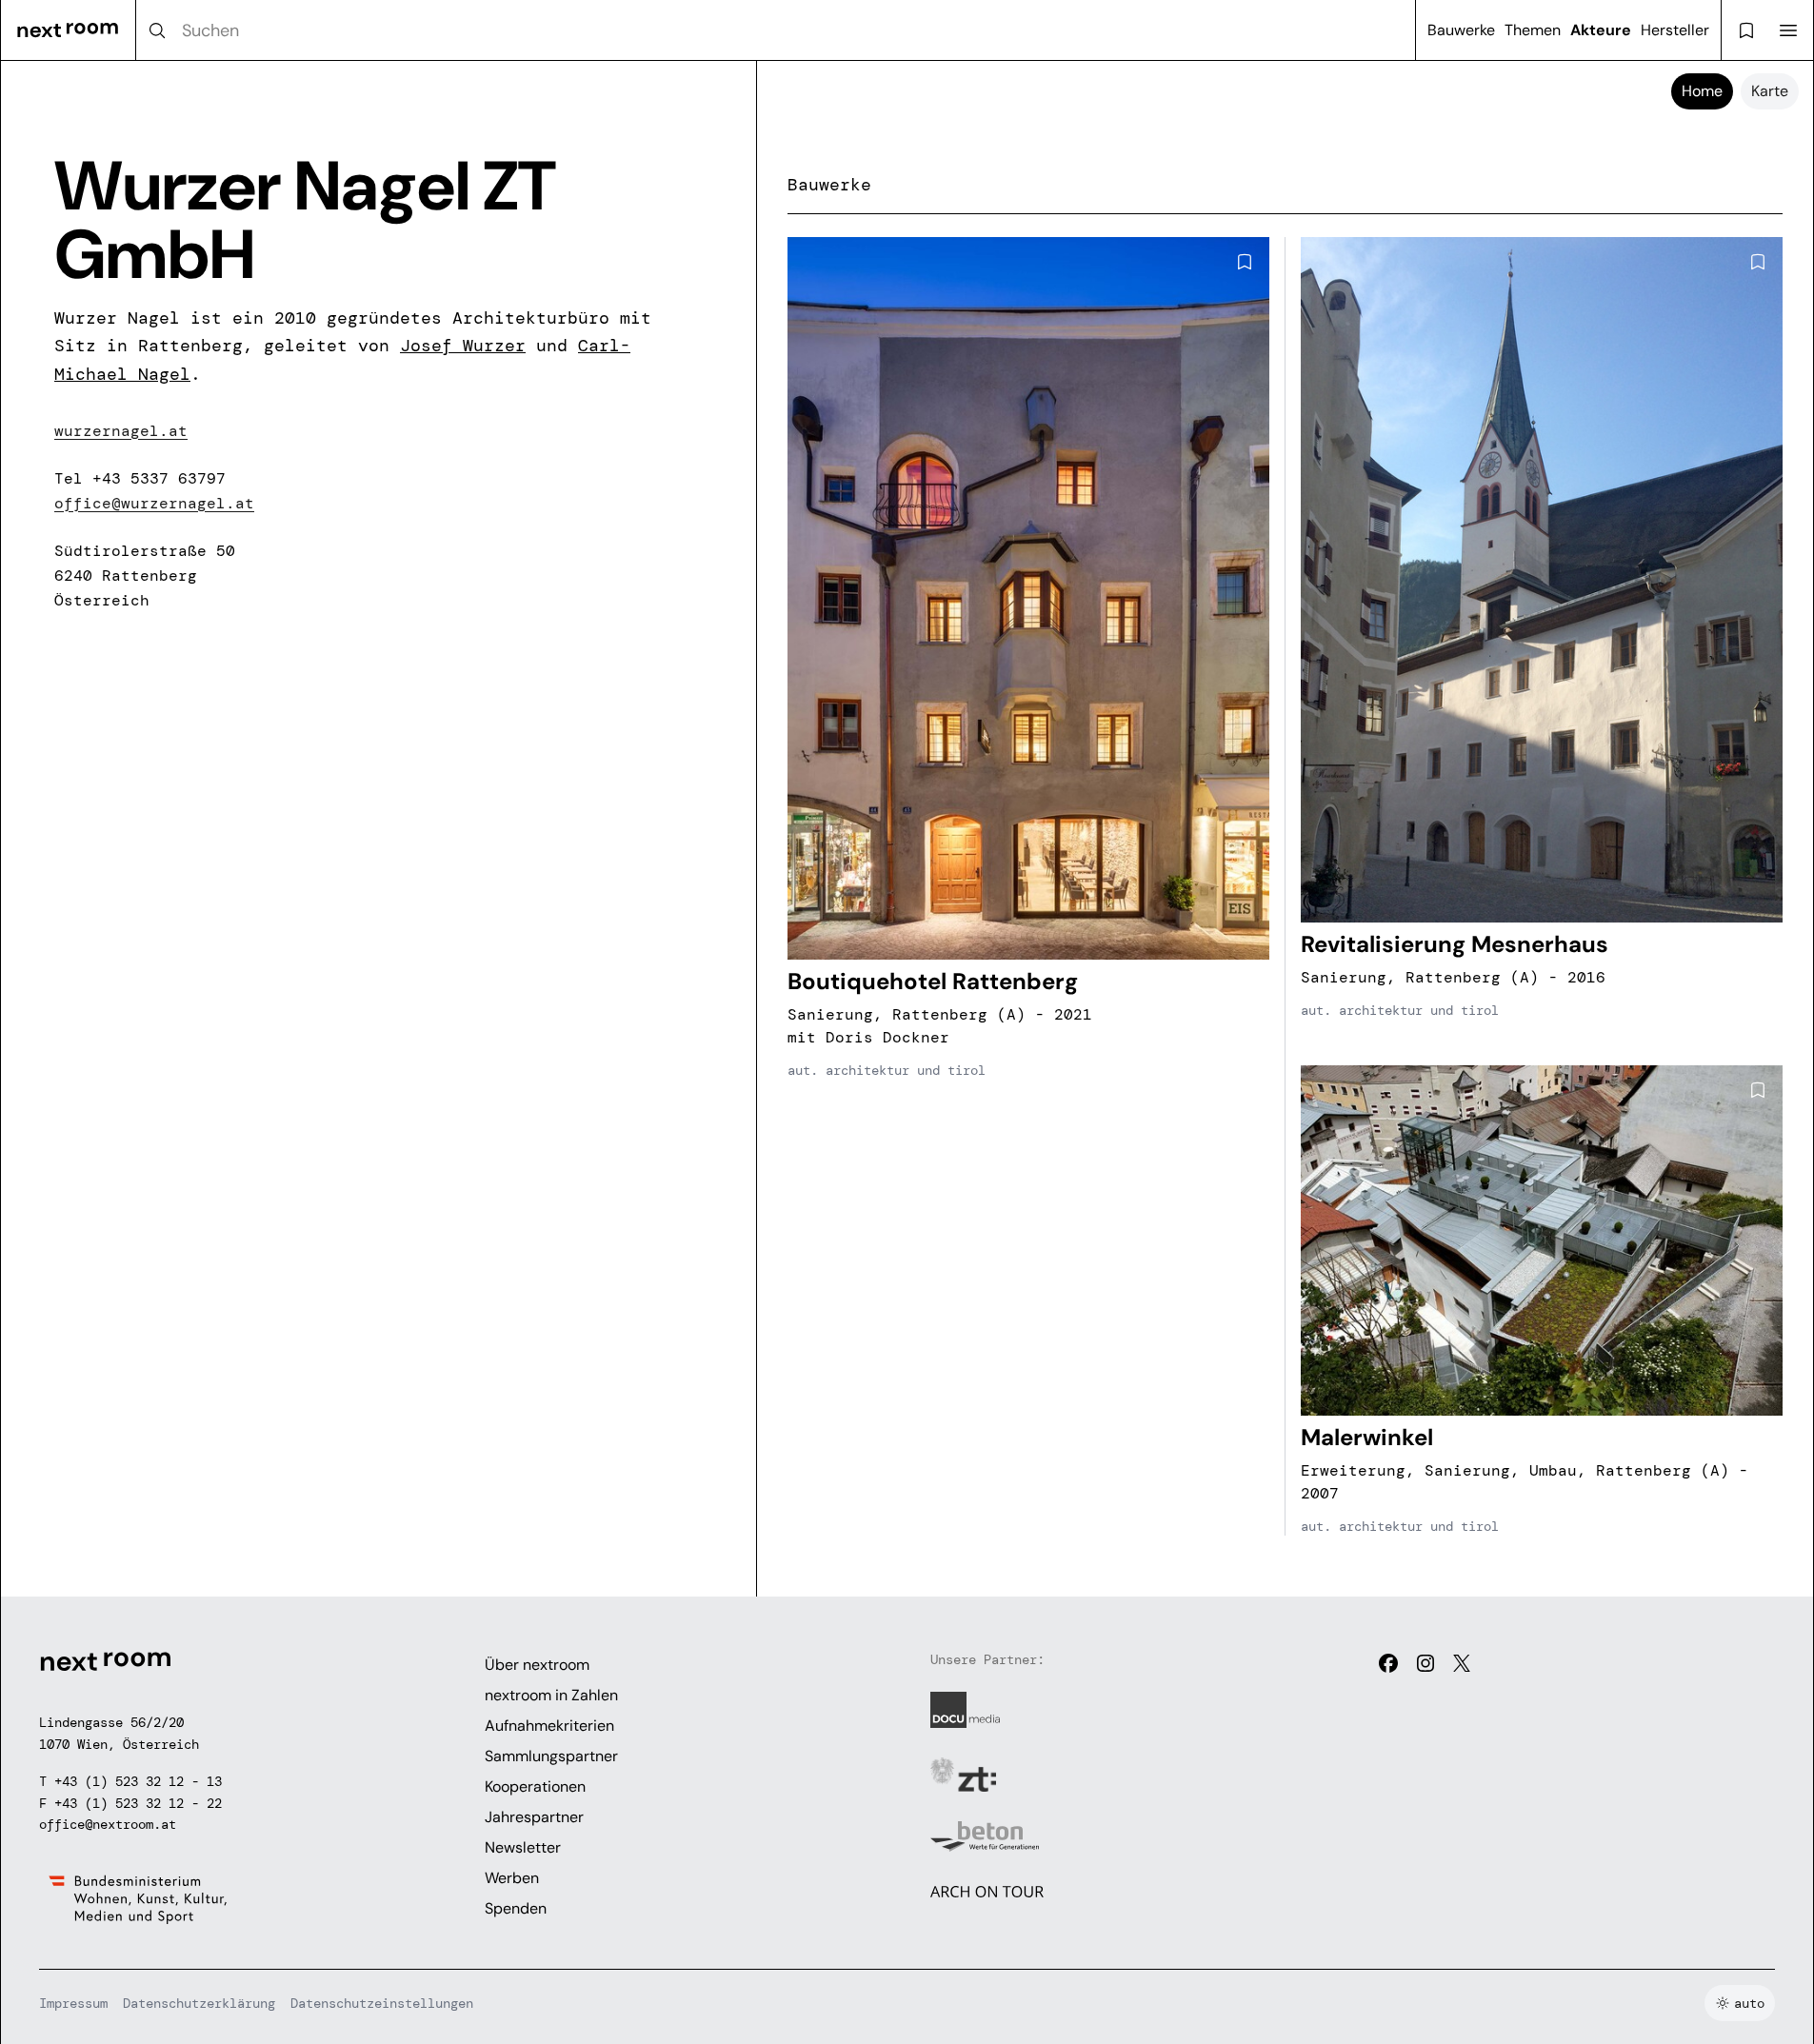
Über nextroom (537, 1665)
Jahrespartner (534, 1817)
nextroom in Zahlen (551, 1695)
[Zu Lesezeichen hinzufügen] (1245, 262)
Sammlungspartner (551, 1756)
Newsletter (523, 1847)
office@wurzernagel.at (154, 503)
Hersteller (1675, 30)
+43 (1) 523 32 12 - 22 (138, 1803)
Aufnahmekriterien (549, 1726)
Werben (512, 1878)
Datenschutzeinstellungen (382, 2003)
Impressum (73, 2003)
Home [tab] (1702, 91)
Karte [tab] (1770, 91)
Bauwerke (1461, 30)
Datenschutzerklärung (199, 2003)
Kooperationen (535, 1786)
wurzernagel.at (121, 431)
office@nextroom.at (108, 1824)
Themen (1533, 30)
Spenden (516, 1908)
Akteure (1601, 30)
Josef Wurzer (463, 346)
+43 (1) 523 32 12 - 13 (138, 1781)
